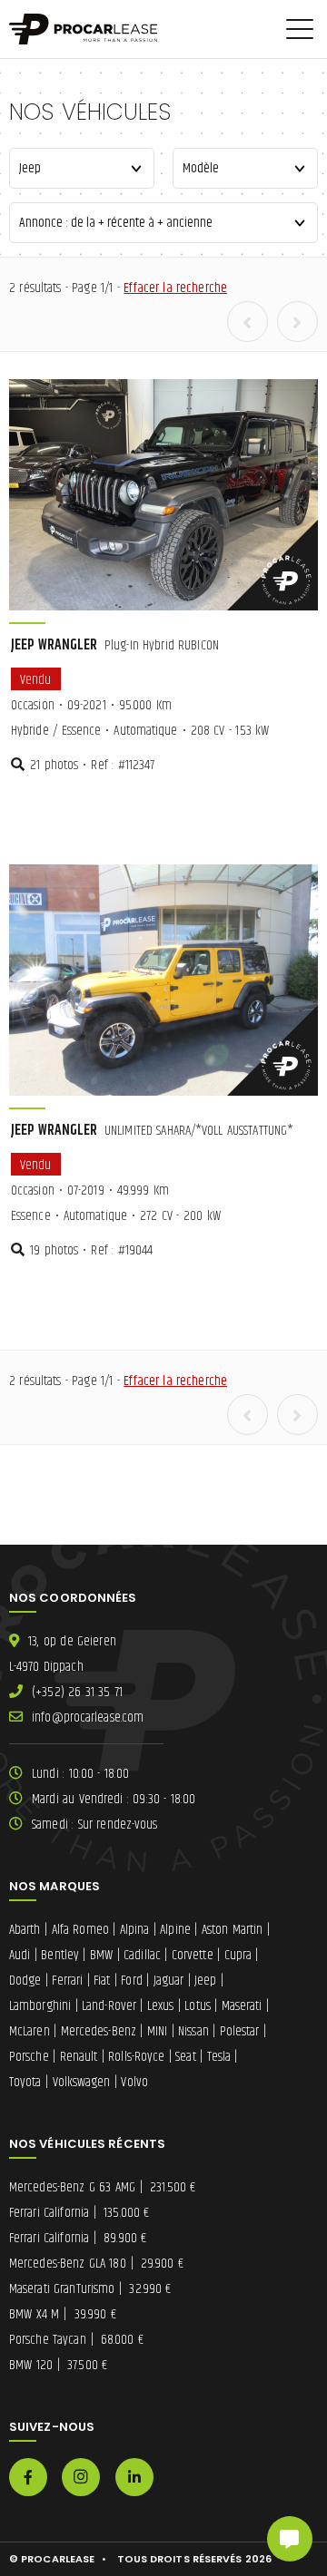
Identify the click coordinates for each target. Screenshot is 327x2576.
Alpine (175, 1930)
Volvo (134, 2082)
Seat (185, 2057)
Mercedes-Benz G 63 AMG (102, 2187)
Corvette (193, 1955)
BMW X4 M (63, 2314)
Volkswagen (82, 2082)
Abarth (25, 1930)
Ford (131, 1981)
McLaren (30, 2031)
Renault (79, 2057)
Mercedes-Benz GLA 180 (96, 2264)
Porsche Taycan (76, 2340)
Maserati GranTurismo (90, 2289)
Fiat (102, 1981)
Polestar (240, 2031)
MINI (157, 2031)
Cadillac (142, 1955)
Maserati (242, 2006)
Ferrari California (79, 2213)
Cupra (238, 1955)
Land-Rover (109, 2006)
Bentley (60, 1955)
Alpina (135, 1930)
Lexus (161, 2006)
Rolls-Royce (136, 2057)
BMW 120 (58, 2365)
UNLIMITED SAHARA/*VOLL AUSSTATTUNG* (152, 1131)
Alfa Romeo (80, 1930)
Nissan (193, 2031)
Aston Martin (233, 1930)
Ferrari (67, 1981)
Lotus (198, 2006)
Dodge (25, 1981)
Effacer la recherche (175, 288)
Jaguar (169, 1981)
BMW (101, 1955)
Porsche (29, 2057)
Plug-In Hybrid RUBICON (115, 645)
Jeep (205, 1981)
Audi (20, 1955)
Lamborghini (40, 2006)
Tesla (219, 2057)
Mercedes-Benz (99, 2031)
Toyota (25, 2082)
